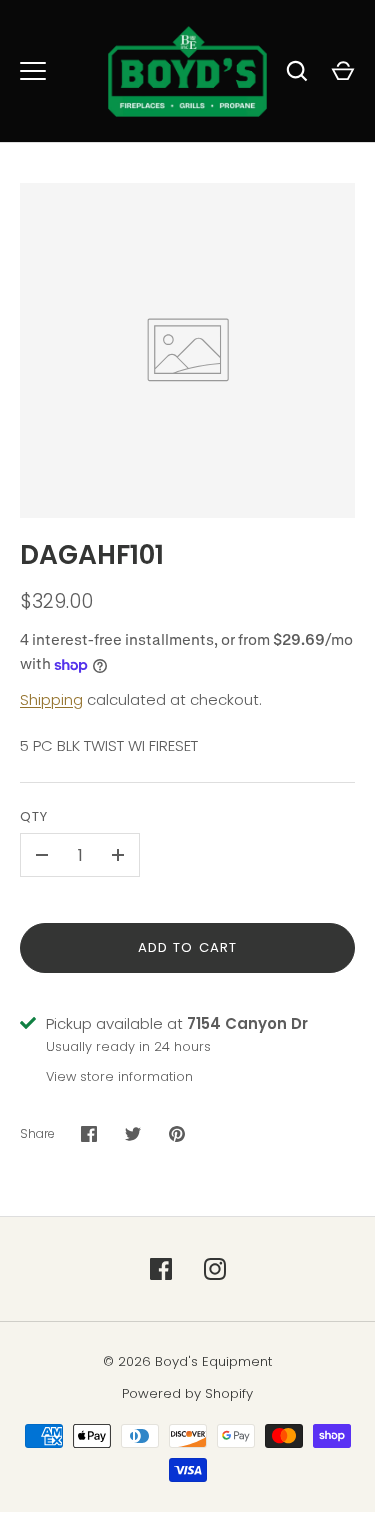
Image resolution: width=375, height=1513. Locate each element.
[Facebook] (161, 1269)
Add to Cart (187, 947)
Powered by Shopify (187, 1393)
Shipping (51, 699)
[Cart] (343, 71)
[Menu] (33, 71)
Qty (34, 816)
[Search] (297, 71)
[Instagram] (215, 1269)
